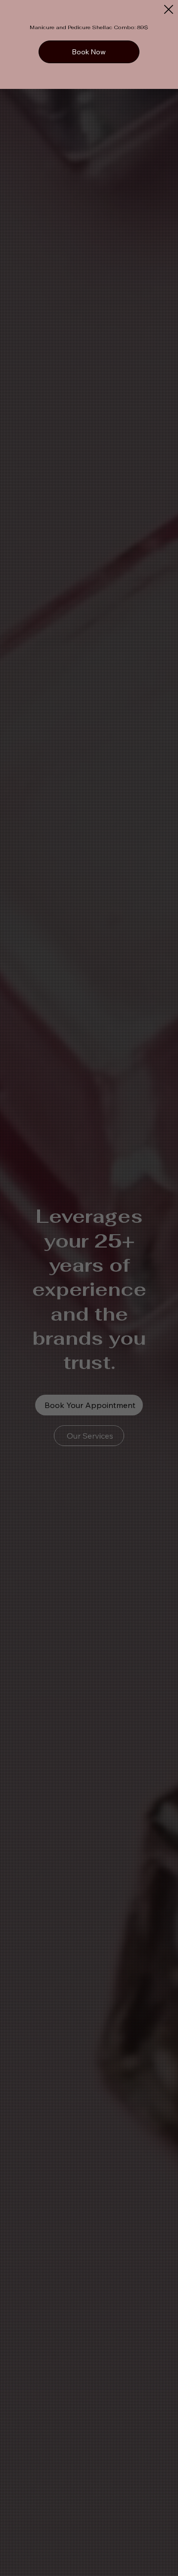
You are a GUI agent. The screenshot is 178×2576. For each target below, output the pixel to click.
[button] (169, 10)
